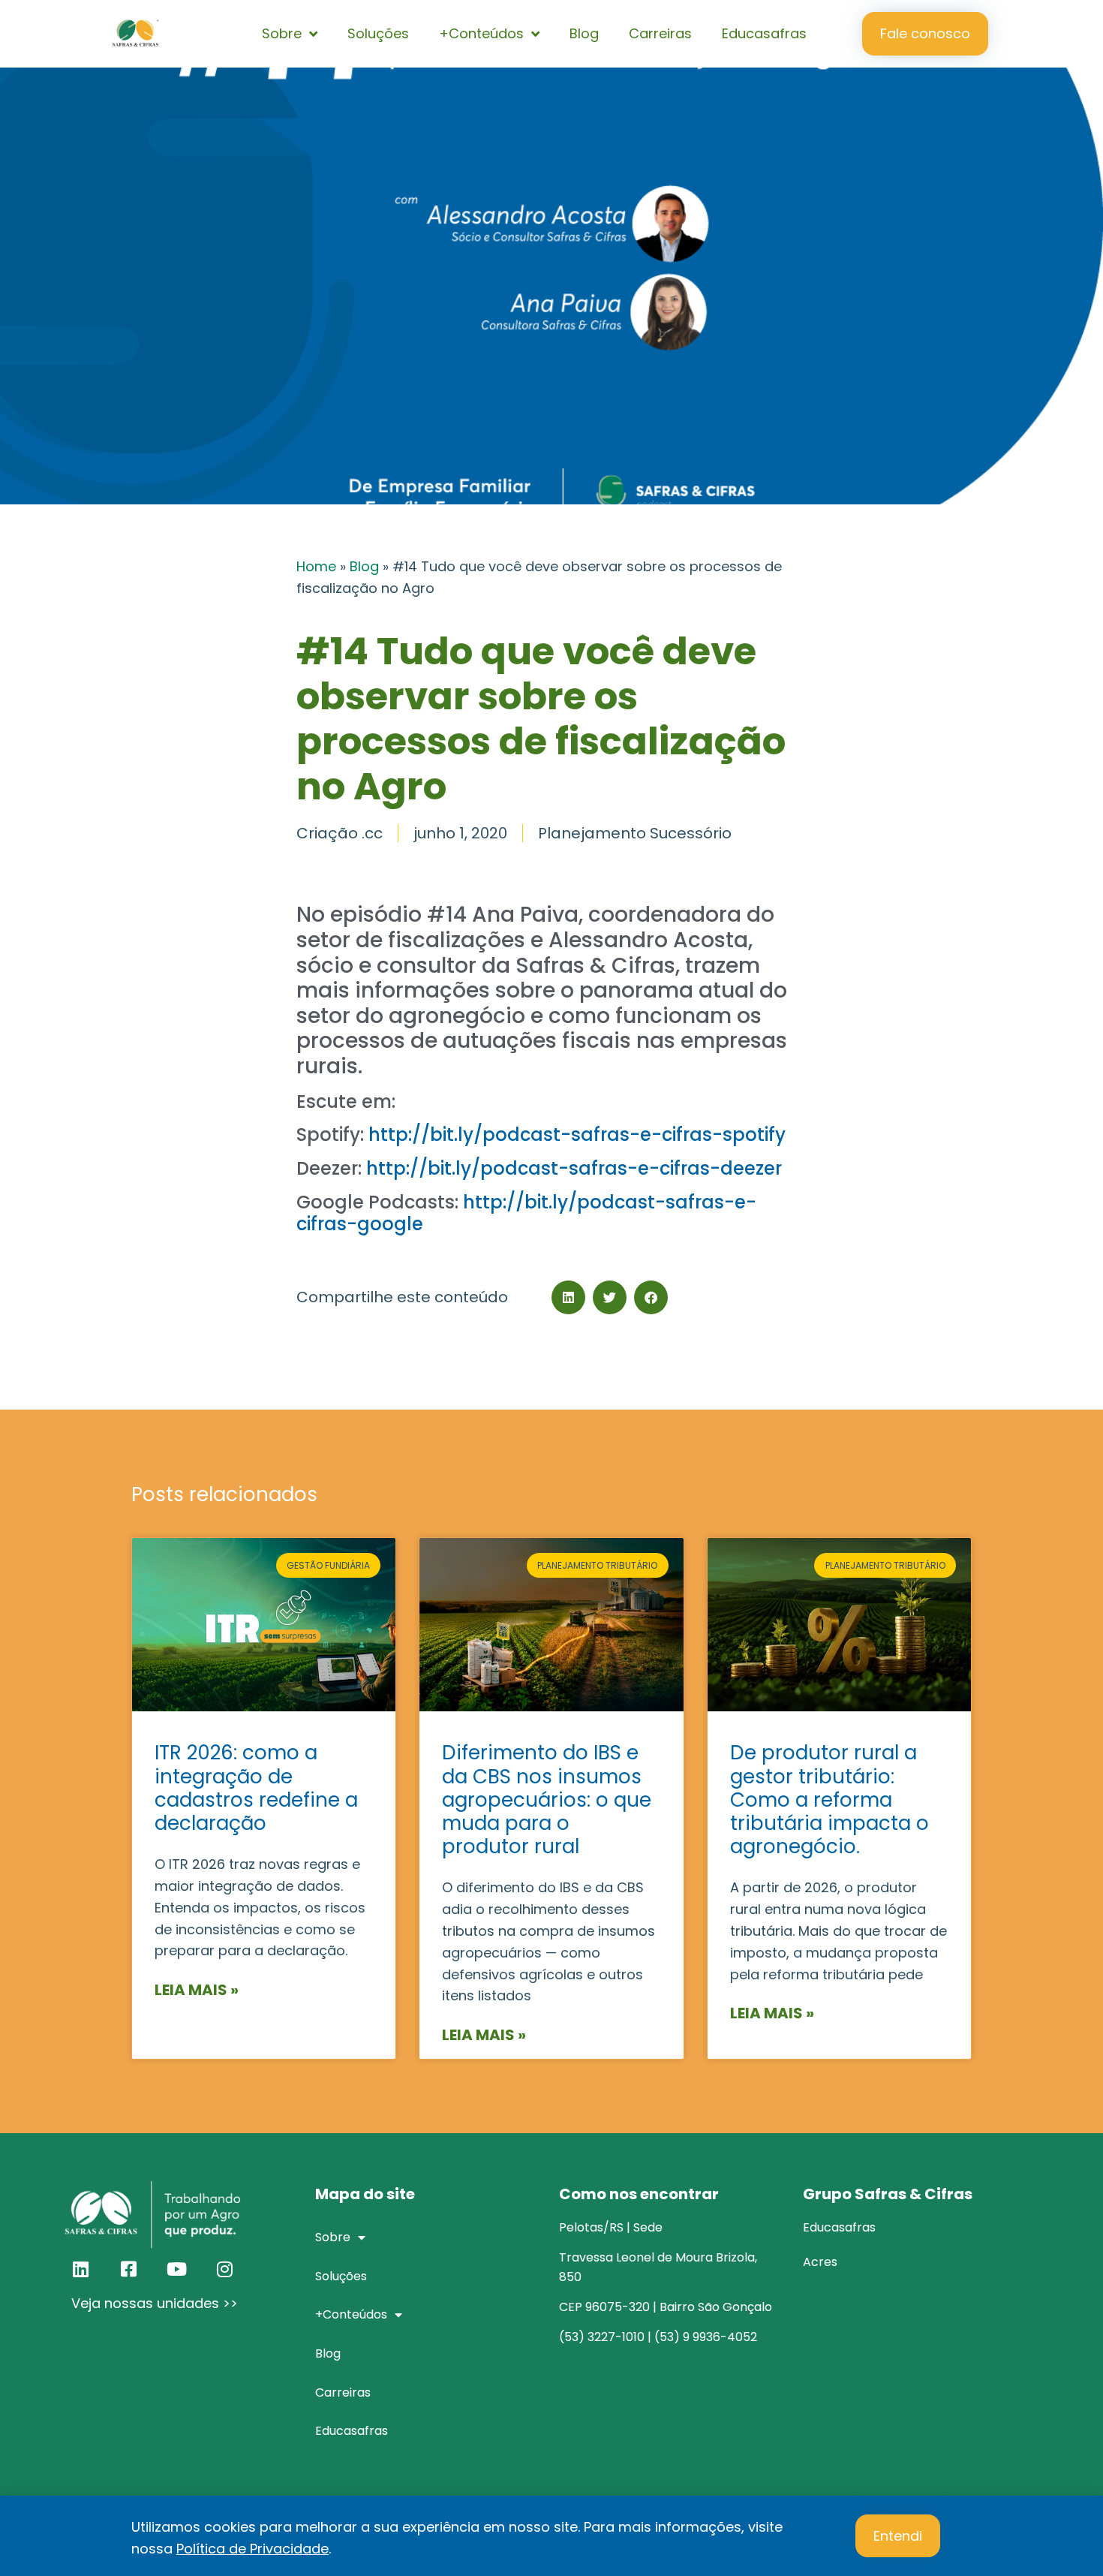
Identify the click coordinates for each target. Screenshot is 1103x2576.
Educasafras (764, 33)
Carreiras (660, 33)
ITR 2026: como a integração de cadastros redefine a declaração (256, 1788)
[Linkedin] (80, 2269)
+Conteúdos (481, 33)
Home (316, 566)
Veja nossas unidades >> (155, 2303)
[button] (568, 1297)
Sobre (282, 33)
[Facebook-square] (128, 2269)
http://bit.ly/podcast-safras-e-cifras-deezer (574, 1168)
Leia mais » (197, 1990)
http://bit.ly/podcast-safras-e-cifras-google (526, 1213)
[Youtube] (176, 2269)
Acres (820, 2262)
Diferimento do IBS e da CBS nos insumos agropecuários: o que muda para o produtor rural (547, 1800)
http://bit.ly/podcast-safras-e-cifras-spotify (577, 1135)
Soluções (378, 33)
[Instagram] (224, 2269)
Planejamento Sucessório (635, 833)
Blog (584, 33)
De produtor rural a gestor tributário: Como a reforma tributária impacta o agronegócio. (830, 1800)
